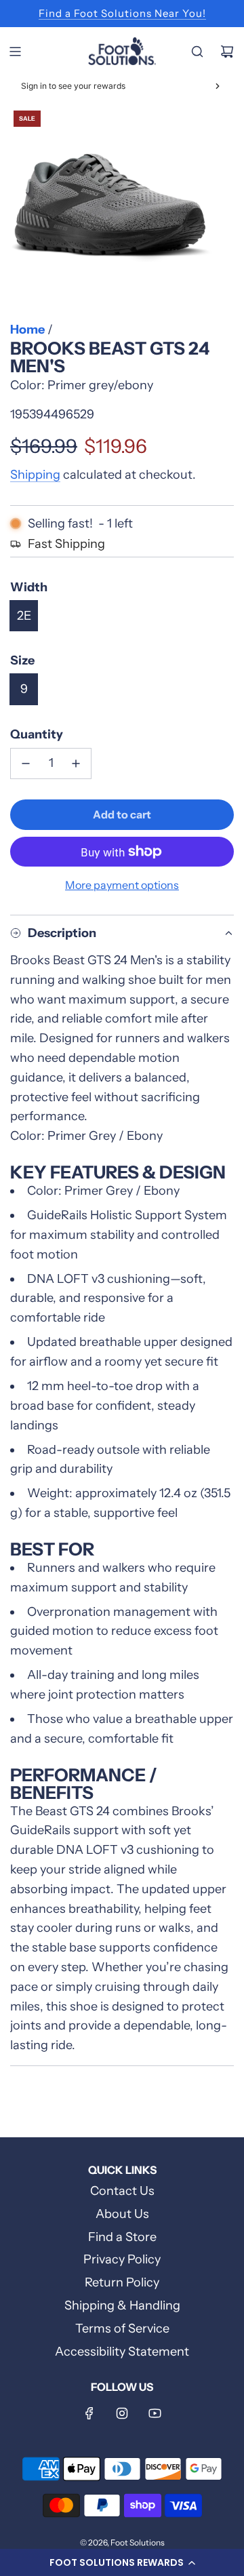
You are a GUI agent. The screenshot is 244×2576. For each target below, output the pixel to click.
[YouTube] (155, 2413)
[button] (122, 2562)
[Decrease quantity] (26, 764)
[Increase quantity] (76, 764)
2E (24, 616)
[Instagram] (122, 2413)
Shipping (35, 475)
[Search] (197, 52)
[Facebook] (89, 2413)
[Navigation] (15, 52)
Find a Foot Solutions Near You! (122, 13)
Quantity (37, 734)
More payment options (122, 885)
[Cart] (227, 52)
